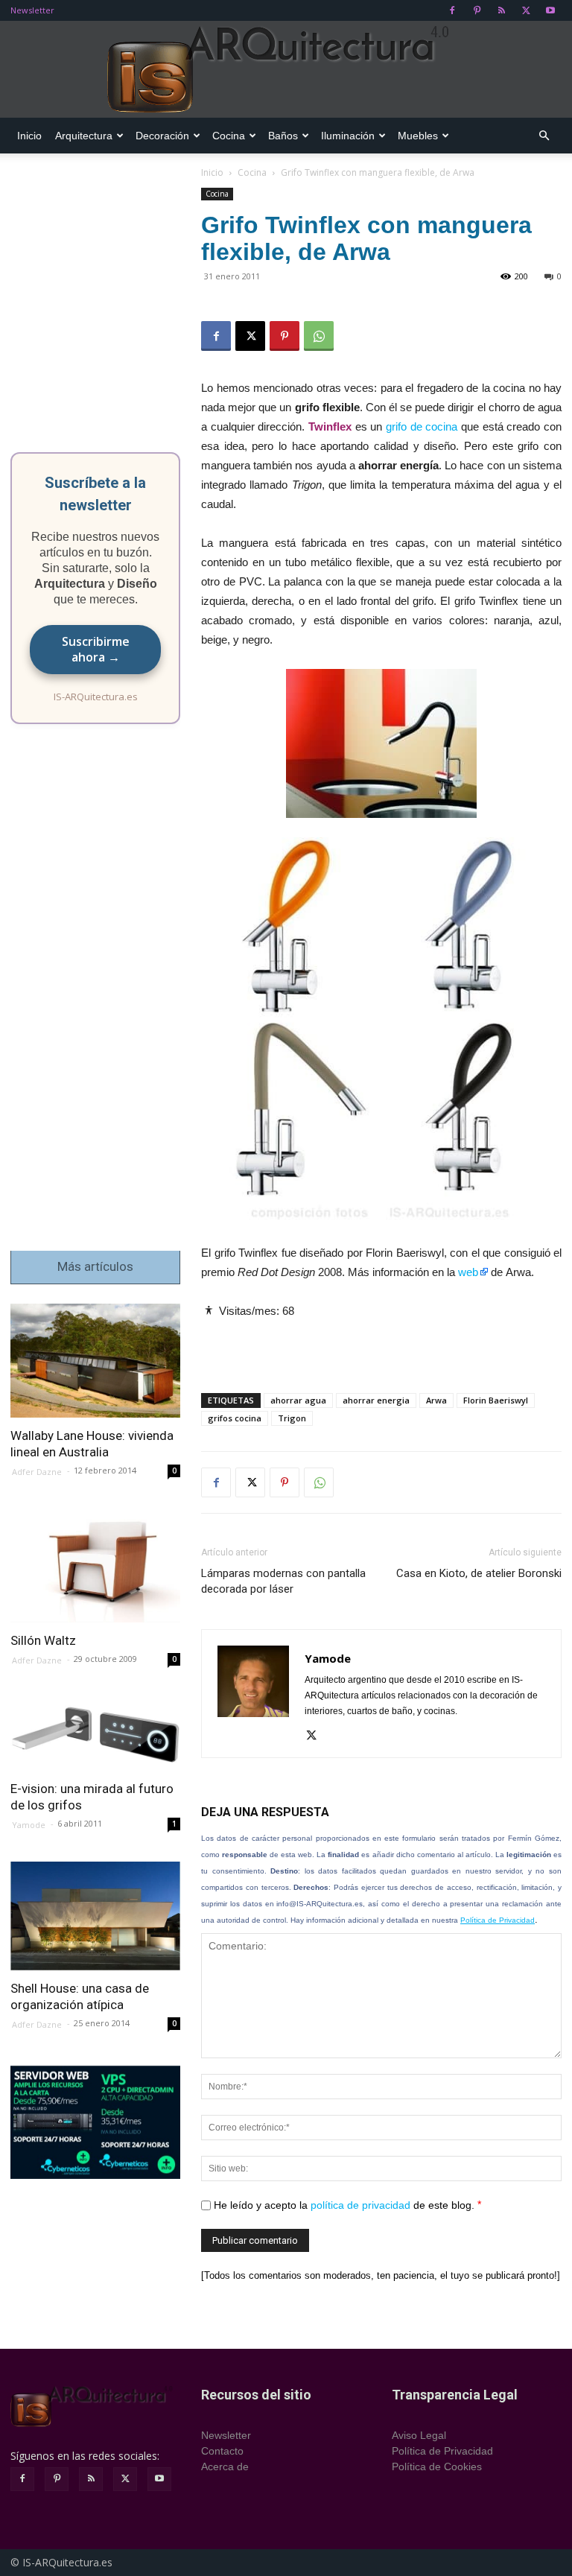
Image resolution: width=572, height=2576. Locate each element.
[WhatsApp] (319, 336)
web (468, 1272)
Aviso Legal (419, 2435)
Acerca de (225, 2466)
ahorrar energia (376, 1400)
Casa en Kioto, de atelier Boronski (479, 1573)
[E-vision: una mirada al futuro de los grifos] (95, 1734)
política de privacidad (360, 2205)
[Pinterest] (477, 10)
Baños (283, 136)
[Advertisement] (381, 1343)
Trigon (292, 1418)
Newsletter (32, 10)
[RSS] (501, 10)
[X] (526, 10)
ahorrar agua (298, 1400)
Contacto (222, 2451)
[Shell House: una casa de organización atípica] (95, 1916)
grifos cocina (235, 1418)
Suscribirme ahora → (96, 649)
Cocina (229, 136)
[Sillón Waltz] (95, 1565)
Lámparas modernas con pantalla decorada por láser (283, 1581)
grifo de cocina (422, 426)
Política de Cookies (437, 2466)
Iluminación (348, 136)
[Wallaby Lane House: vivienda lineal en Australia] (95, 1361)
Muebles (418, 136)
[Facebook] (452, 10)
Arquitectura (84, 136)
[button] (544, 136)
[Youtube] (550, 10)
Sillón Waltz (43, 1640)
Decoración (162, 136)
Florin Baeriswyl (496, 1400)
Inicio (29, 136)
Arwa (436, 1400)
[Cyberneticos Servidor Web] (95, 2122)
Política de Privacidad (498, 1920)
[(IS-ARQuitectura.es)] (286, 70)
